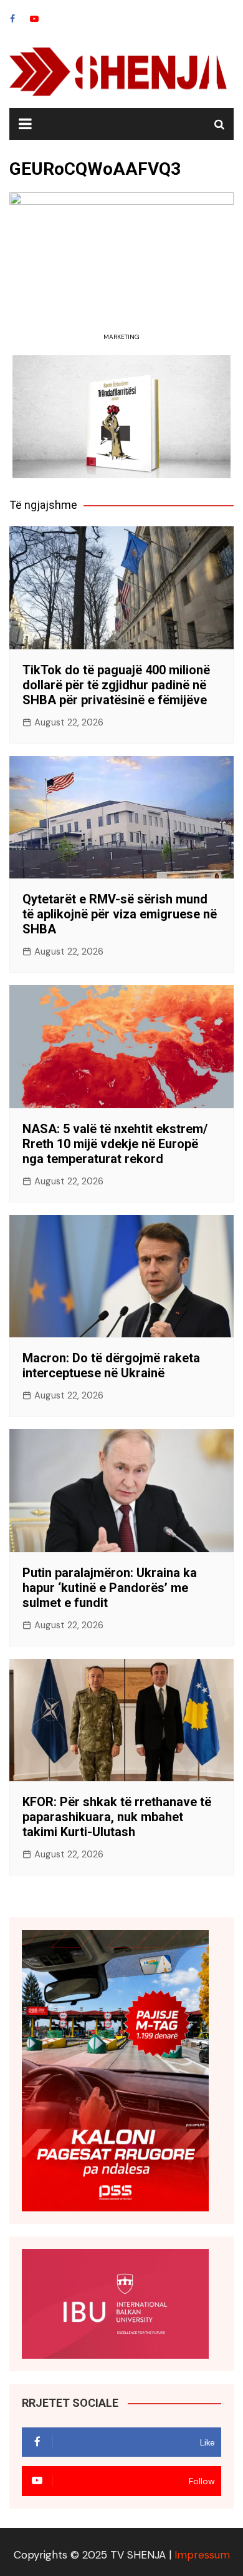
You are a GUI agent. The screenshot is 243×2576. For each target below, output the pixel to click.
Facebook (12, 19)
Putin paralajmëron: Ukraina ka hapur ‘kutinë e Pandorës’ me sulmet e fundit (110, 1588)
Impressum (202, 2555)
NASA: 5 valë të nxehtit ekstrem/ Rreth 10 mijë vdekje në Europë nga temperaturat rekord (115, 1144)
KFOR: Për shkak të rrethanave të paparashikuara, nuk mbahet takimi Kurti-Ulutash (117, 1817)
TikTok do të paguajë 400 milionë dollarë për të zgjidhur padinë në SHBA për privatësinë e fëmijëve (116, 685)
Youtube (34, 19)
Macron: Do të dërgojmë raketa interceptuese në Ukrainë (111, 1365)
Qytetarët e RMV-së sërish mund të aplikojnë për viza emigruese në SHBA (120, 914)
